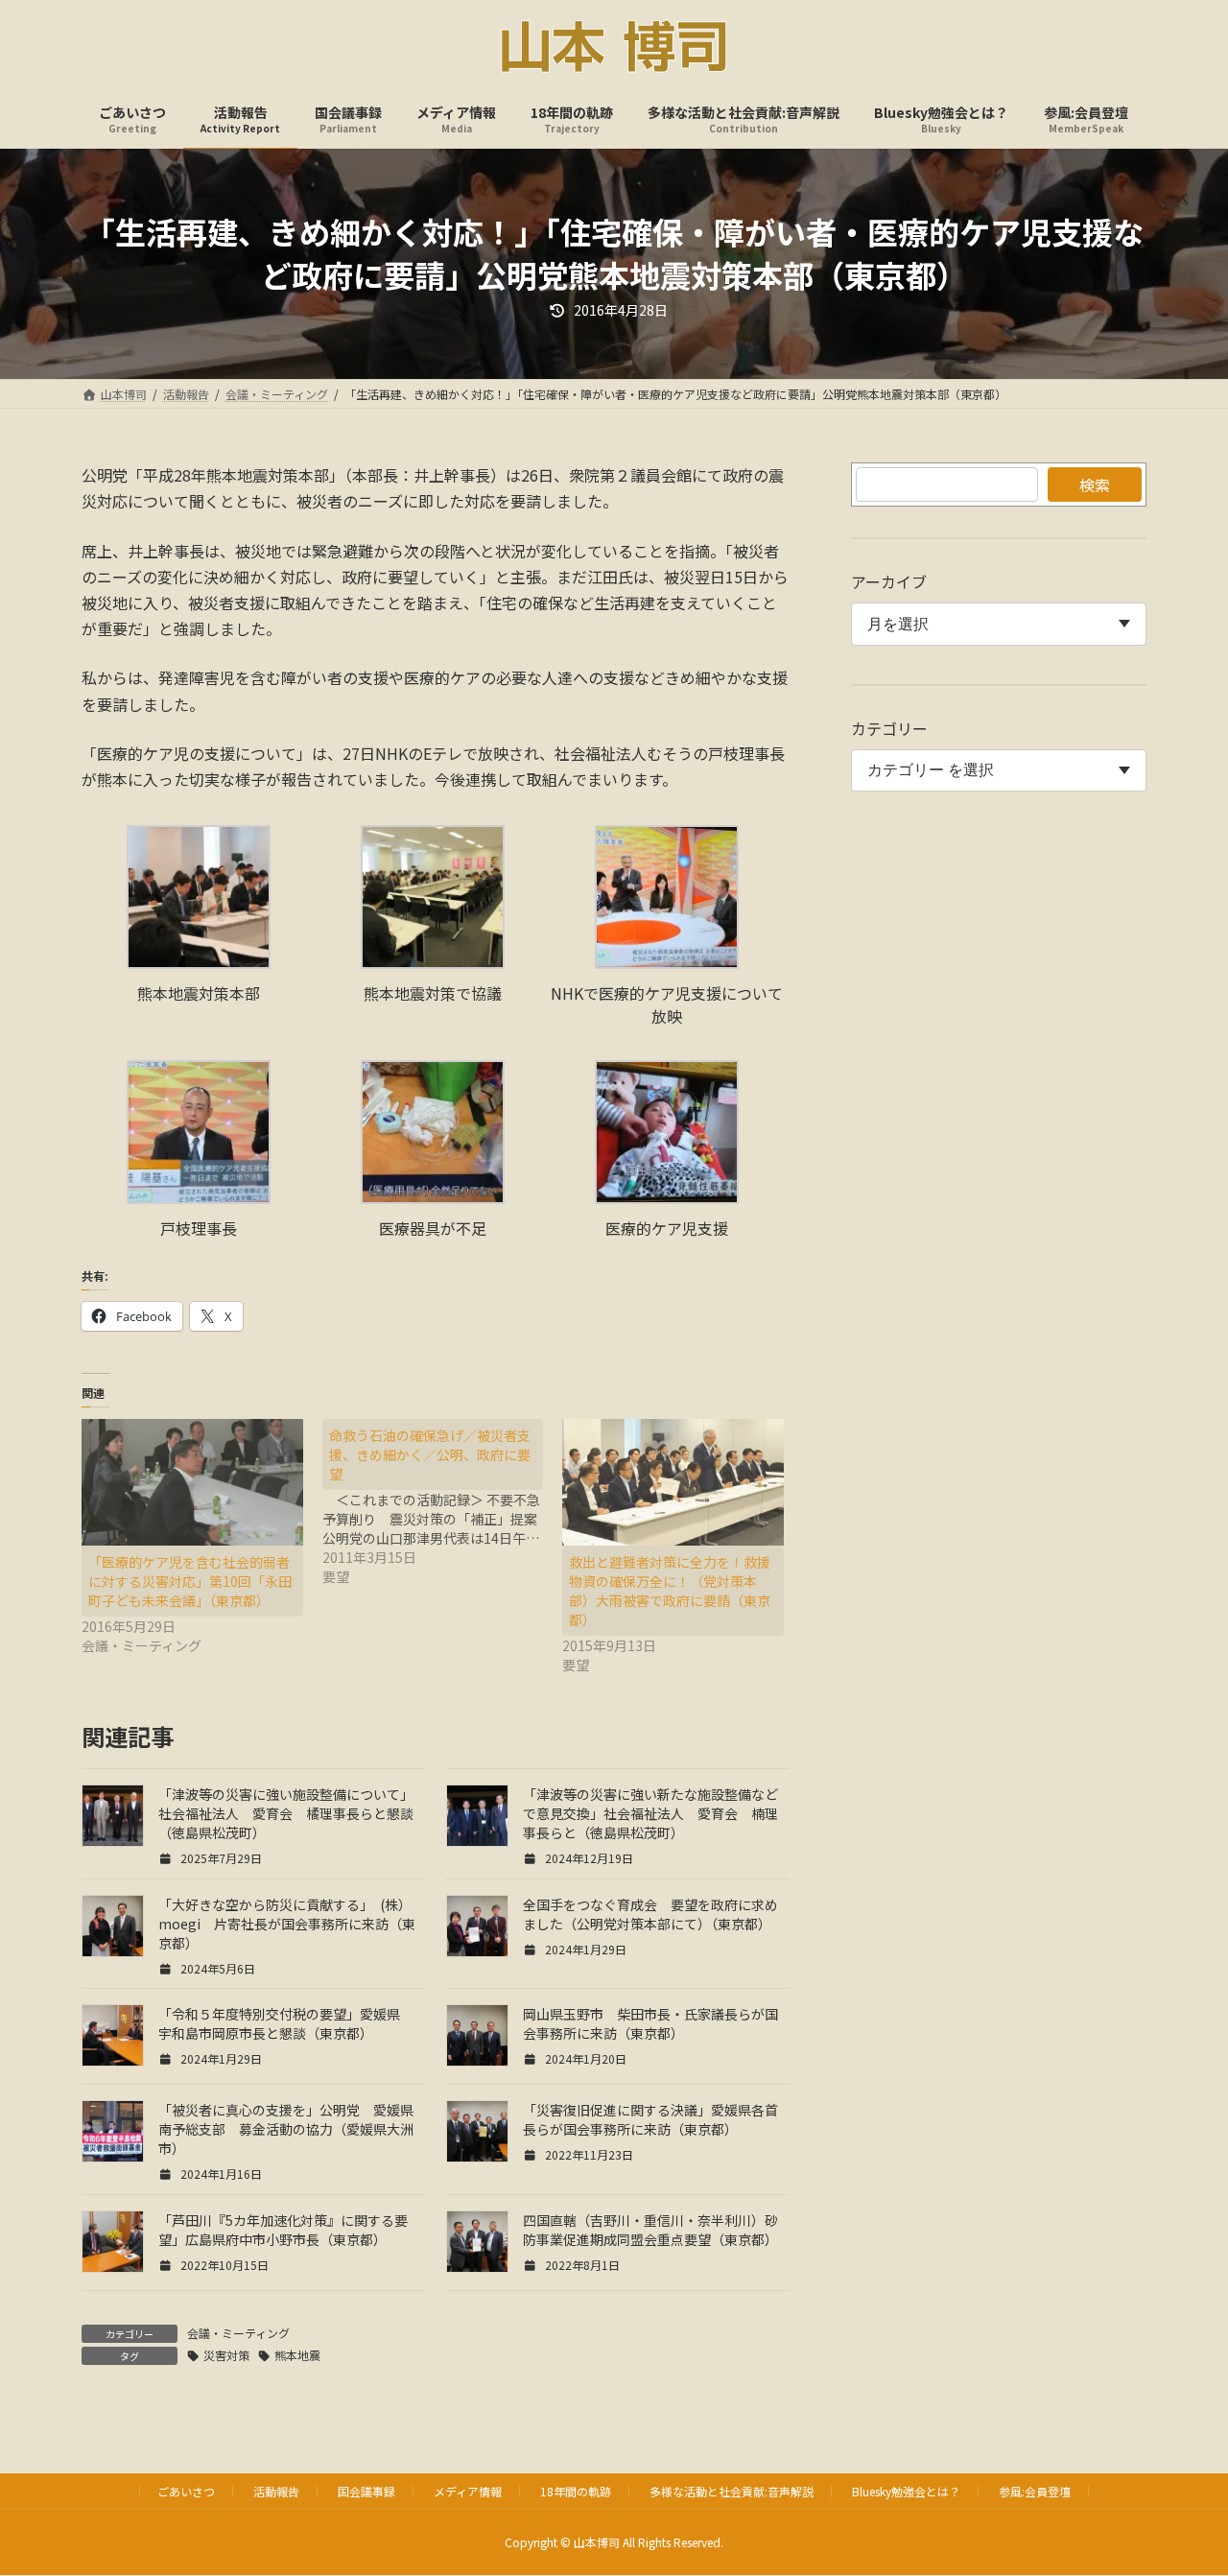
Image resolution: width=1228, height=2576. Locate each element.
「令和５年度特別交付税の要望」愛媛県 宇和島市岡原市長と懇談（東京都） (286, 2023)
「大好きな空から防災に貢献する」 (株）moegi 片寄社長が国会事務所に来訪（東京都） (287, 1924)
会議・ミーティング (238, 2333)
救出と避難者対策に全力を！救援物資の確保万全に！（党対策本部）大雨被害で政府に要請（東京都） (670, 1591)
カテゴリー (889, 728)
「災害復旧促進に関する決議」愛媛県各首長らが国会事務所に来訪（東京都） (650, 2119)
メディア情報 (468, 2491)
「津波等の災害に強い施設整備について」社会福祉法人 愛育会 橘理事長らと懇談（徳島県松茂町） (286, 1813)
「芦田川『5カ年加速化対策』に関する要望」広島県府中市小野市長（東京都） (283, 2230)
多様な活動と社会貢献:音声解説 (732, 2491)
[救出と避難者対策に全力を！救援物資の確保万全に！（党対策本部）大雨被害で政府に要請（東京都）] (673, 1482)
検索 (1095, 484)
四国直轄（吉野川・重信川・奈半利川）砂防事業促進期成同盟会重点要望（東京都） (650, 2230)
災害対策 (226, 2355)
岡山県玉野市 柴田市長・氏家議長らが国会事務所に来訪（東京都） (650, 2023)
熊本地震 (297, 2355)
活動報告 (276, 2491)
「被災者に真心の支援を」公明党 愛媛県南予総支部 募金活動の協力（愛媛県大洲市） (286, 2129)
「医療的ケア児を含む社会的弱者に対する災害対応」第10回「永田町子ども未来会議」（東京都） (190, 1581)
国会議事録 (366, 2491)
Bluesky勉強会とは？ (906, 2491)
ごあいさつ (186, 2491)
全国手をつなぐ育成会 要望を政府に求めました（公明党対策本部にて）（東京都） (650, 1914)
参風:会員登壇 (1035, 2491)
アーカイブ (889, 581)
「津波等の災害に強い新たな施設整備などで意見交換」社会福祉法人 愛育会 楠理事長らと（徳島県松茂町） (650, 1813)
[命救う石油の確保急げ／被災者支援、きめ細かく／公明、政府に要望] (443, 1502)
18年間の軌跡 (576, 2491)
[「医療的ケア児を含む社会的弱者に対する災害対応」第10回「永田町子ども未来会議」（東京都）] (192, 1482)
